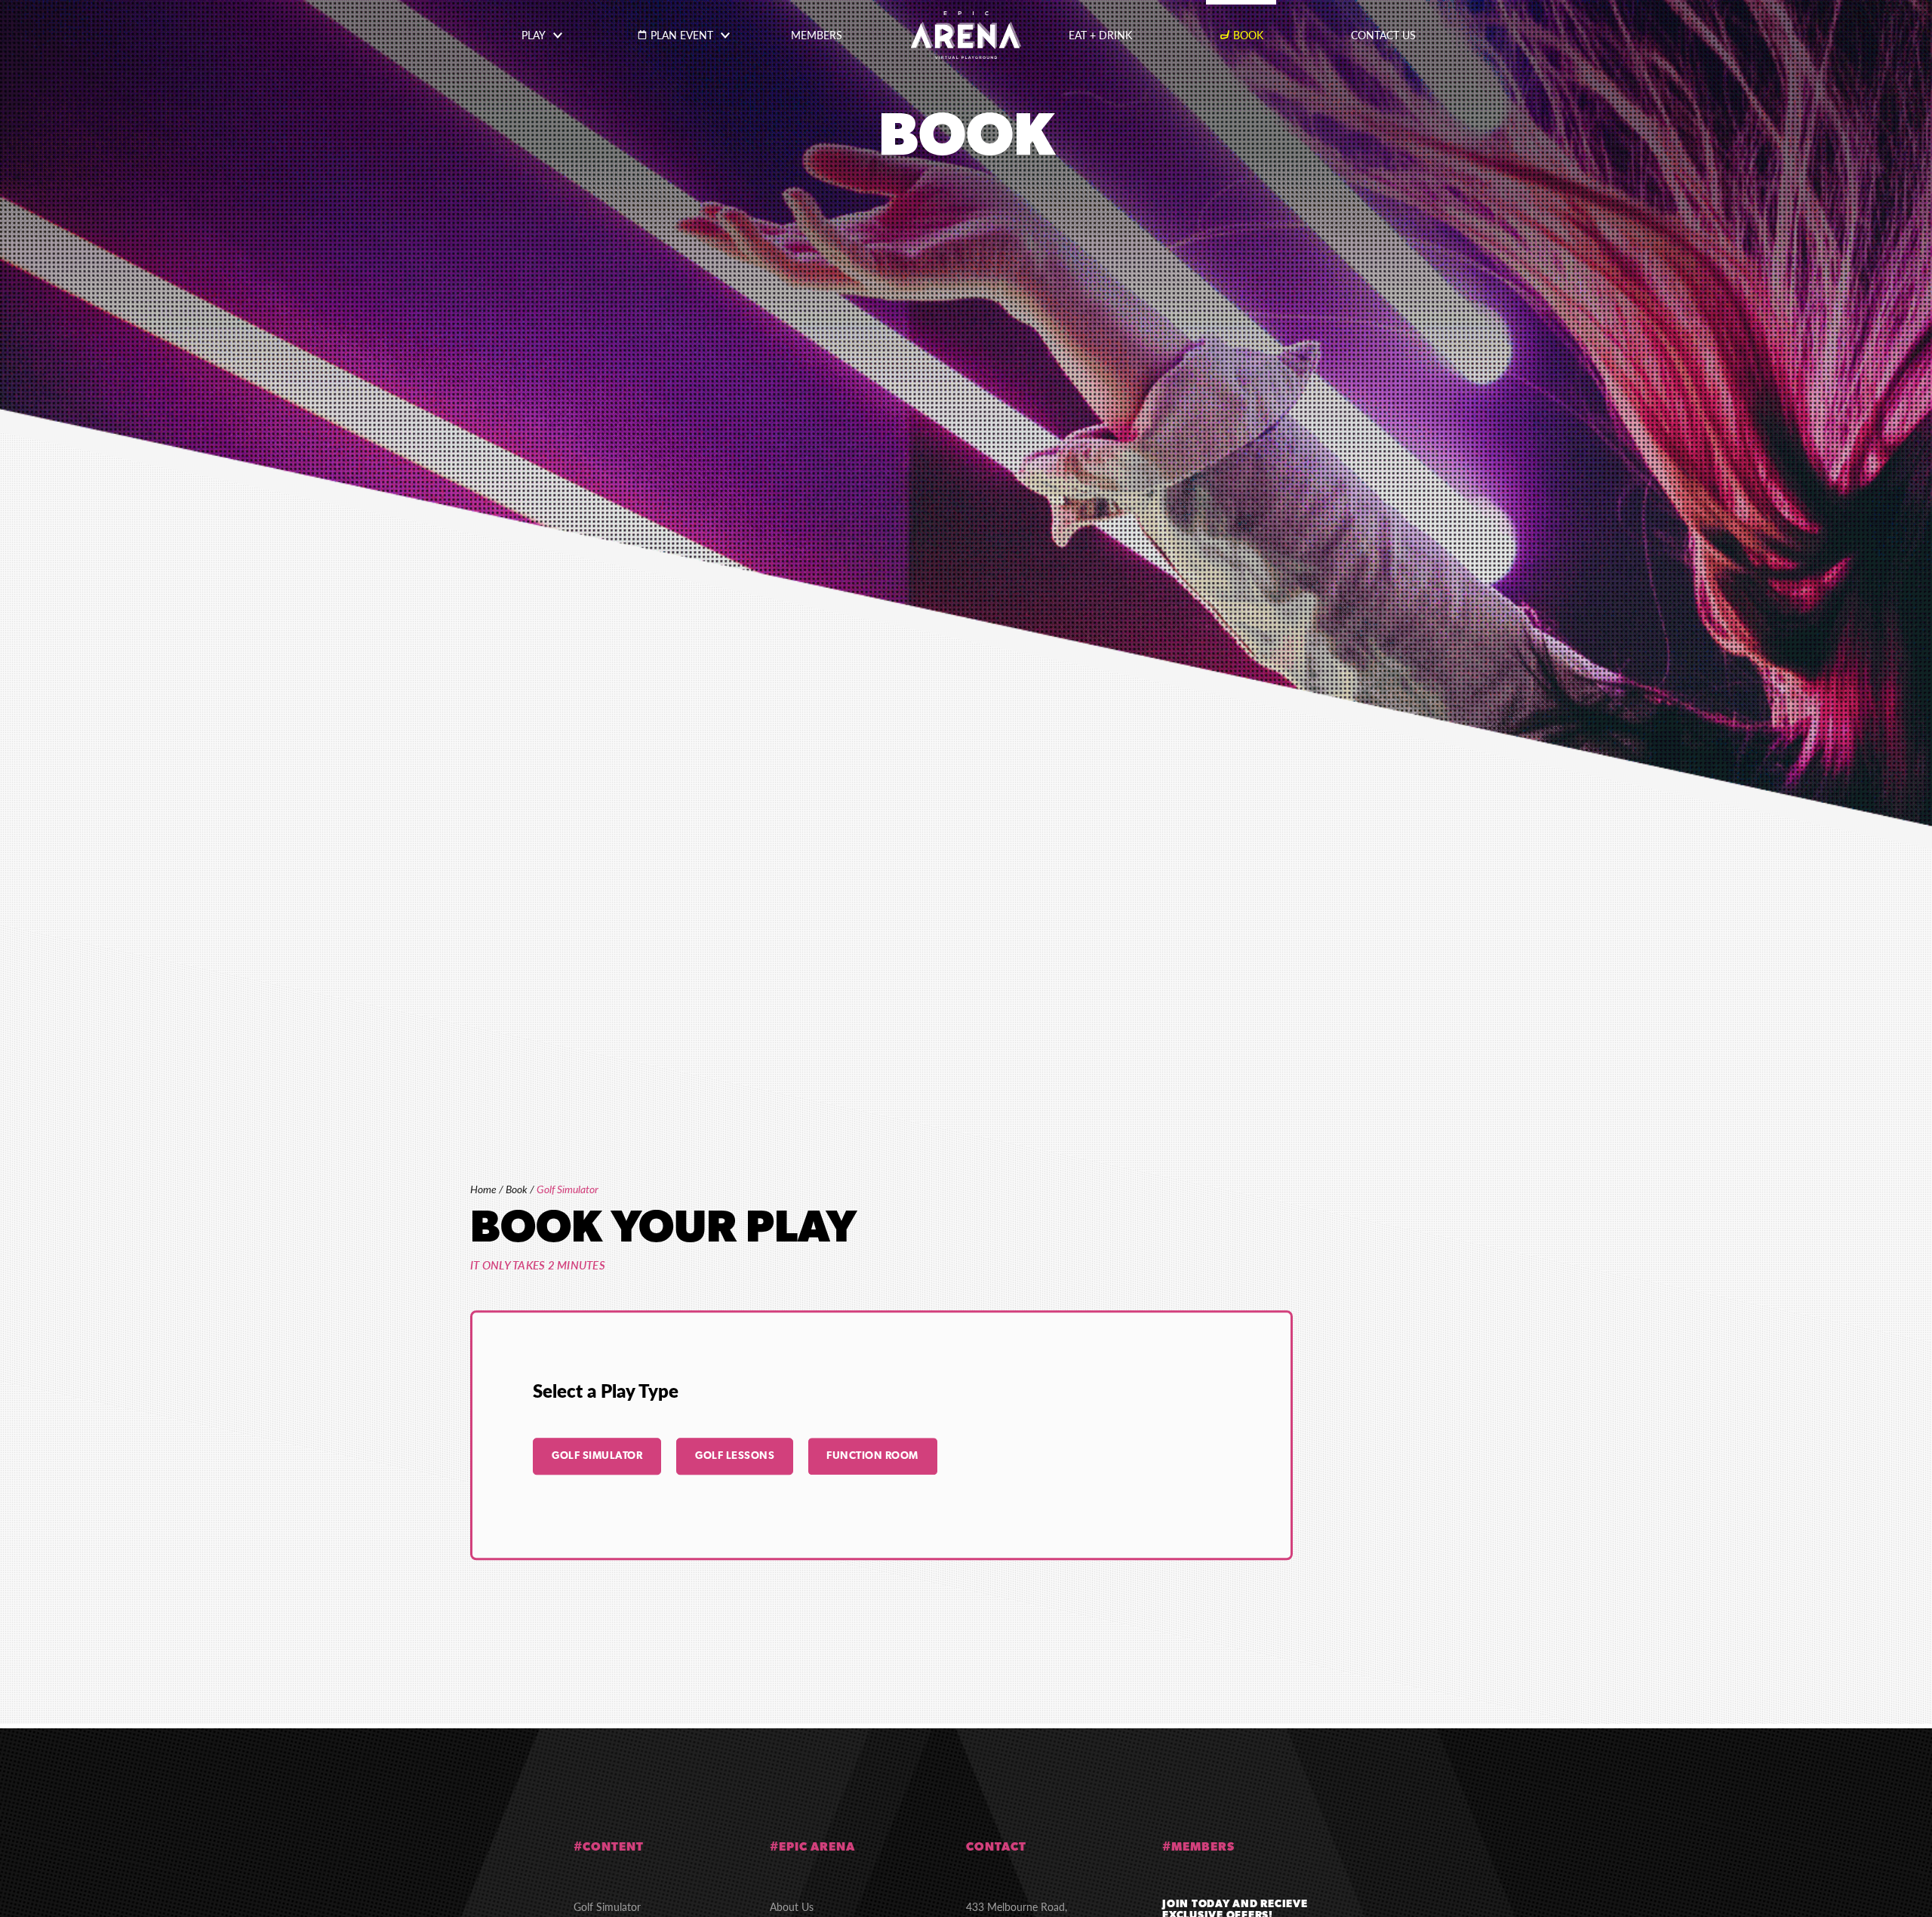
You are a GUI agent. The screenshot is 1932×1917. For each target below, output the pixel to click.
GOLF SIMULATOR (597, 1456)
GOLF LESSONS (735, 1456)
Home (483, 1189)
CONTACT (996, 1848)
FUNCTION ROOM (872, 1456)
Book (517, 1189)
